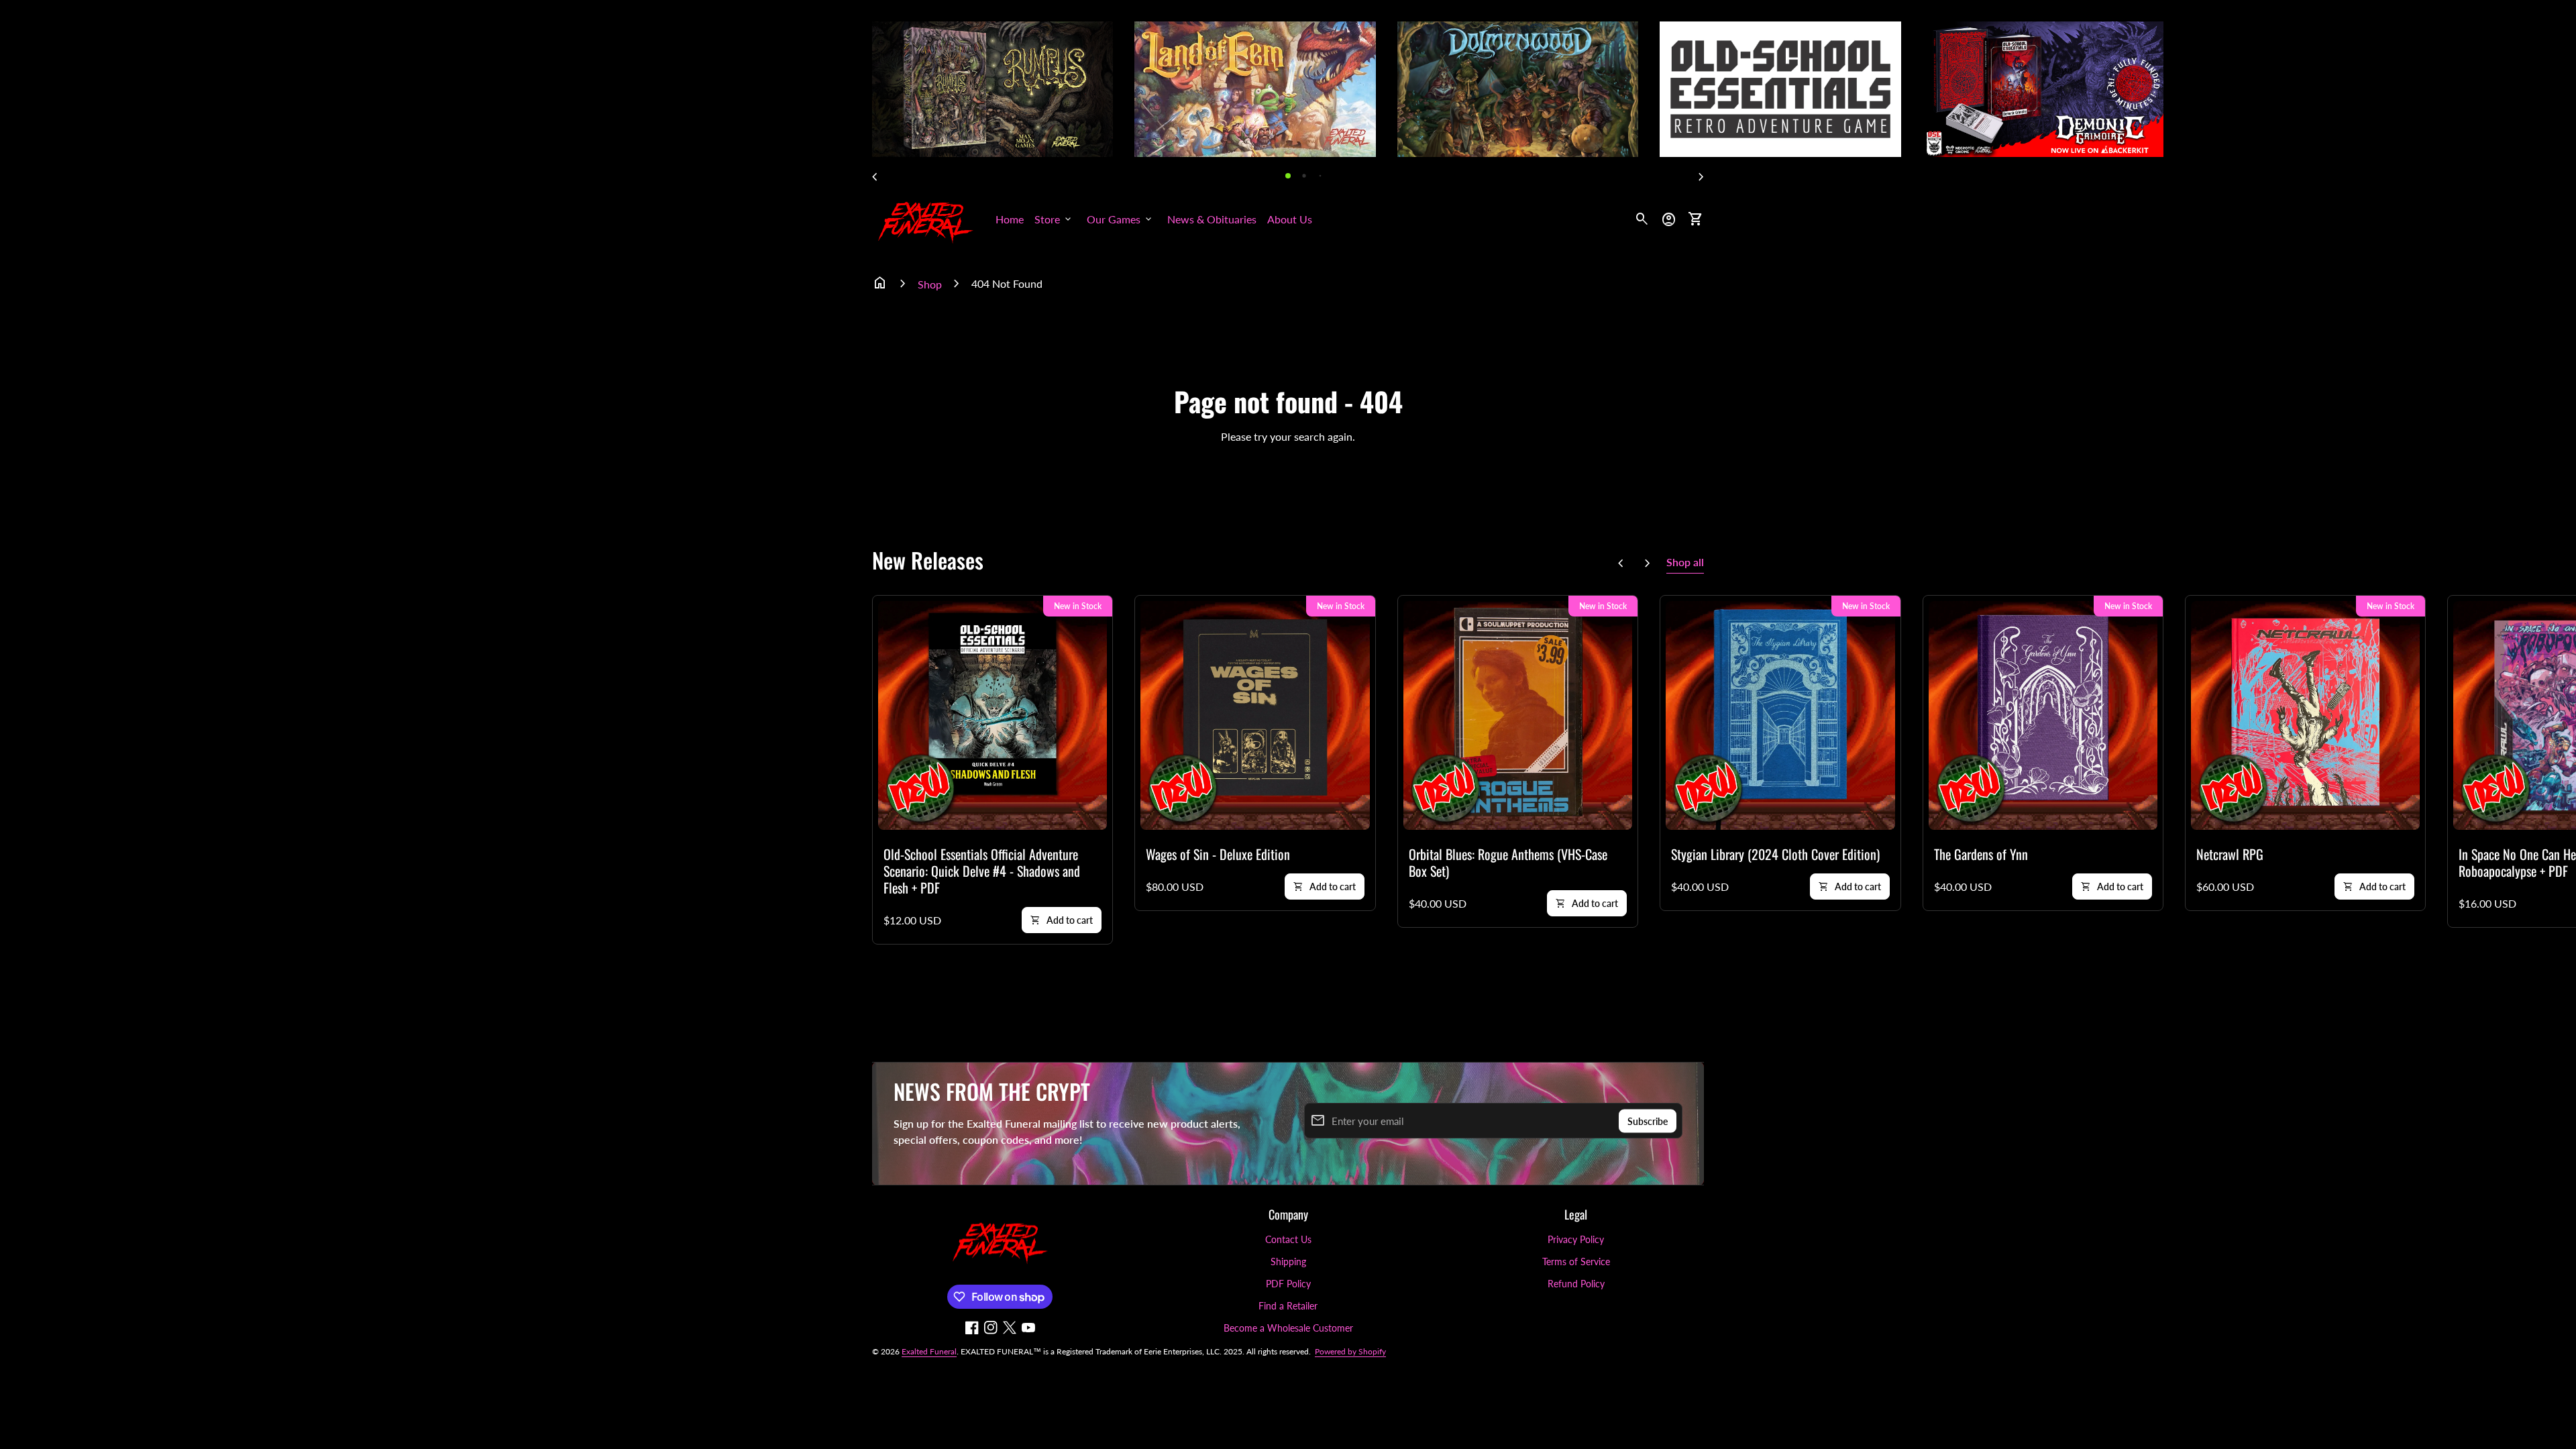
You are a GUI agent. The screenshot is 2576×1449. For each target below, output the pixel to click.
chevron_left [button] (875, 177)
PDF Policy (1288, 1284)
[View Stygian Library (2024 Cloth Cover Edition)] (1780, 715)
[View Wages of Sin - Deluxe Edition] (1255, 715)
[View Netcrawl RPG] (2305, 715)
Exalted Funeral (929, 1351)
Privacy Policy (1576, 1239)
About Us (1290, 219)
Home (1010, 219)
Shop (930, 284)
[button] (1288, 176)
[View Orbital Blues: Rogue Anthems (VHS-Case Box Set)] (1518, 715)
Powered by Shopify (1350, 1351)
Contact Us (1288, 1239)
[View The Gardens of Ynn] (2043, 715)
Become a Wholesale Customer (1288, 1328)
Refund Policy (1576, 1284)
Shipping (1288, 1262)
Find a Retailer (1288, 1306)
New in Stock (1078, 606)
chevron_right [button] (1701, 177)
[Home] (926, 218)
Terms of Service (1576, 1262)
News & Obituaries (1212, 219)
